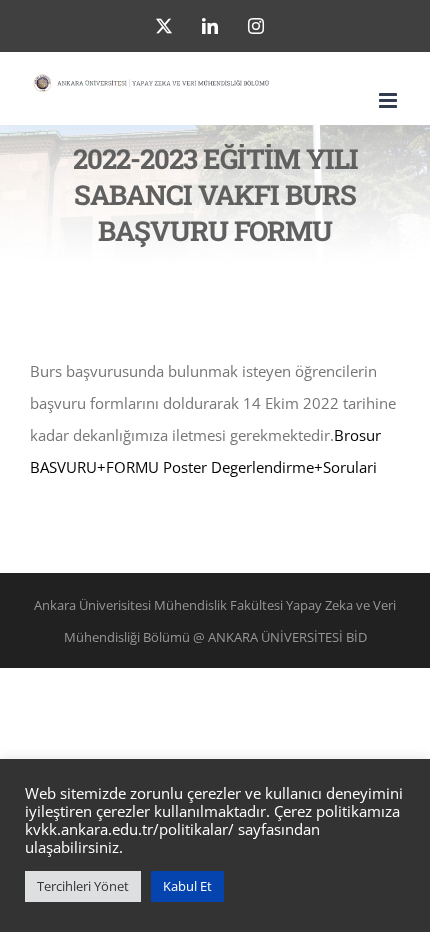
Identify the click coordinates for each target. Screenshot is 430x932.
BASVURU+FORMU (94, 467)
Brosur (357, 435)
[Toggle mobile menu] (389, 100)
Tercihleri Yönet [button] (83, 886)
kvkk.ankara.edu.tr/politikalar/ (129, 829)
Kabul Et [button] (187, 886)
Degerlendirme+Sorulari (294, 467)
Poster (185, 467)
